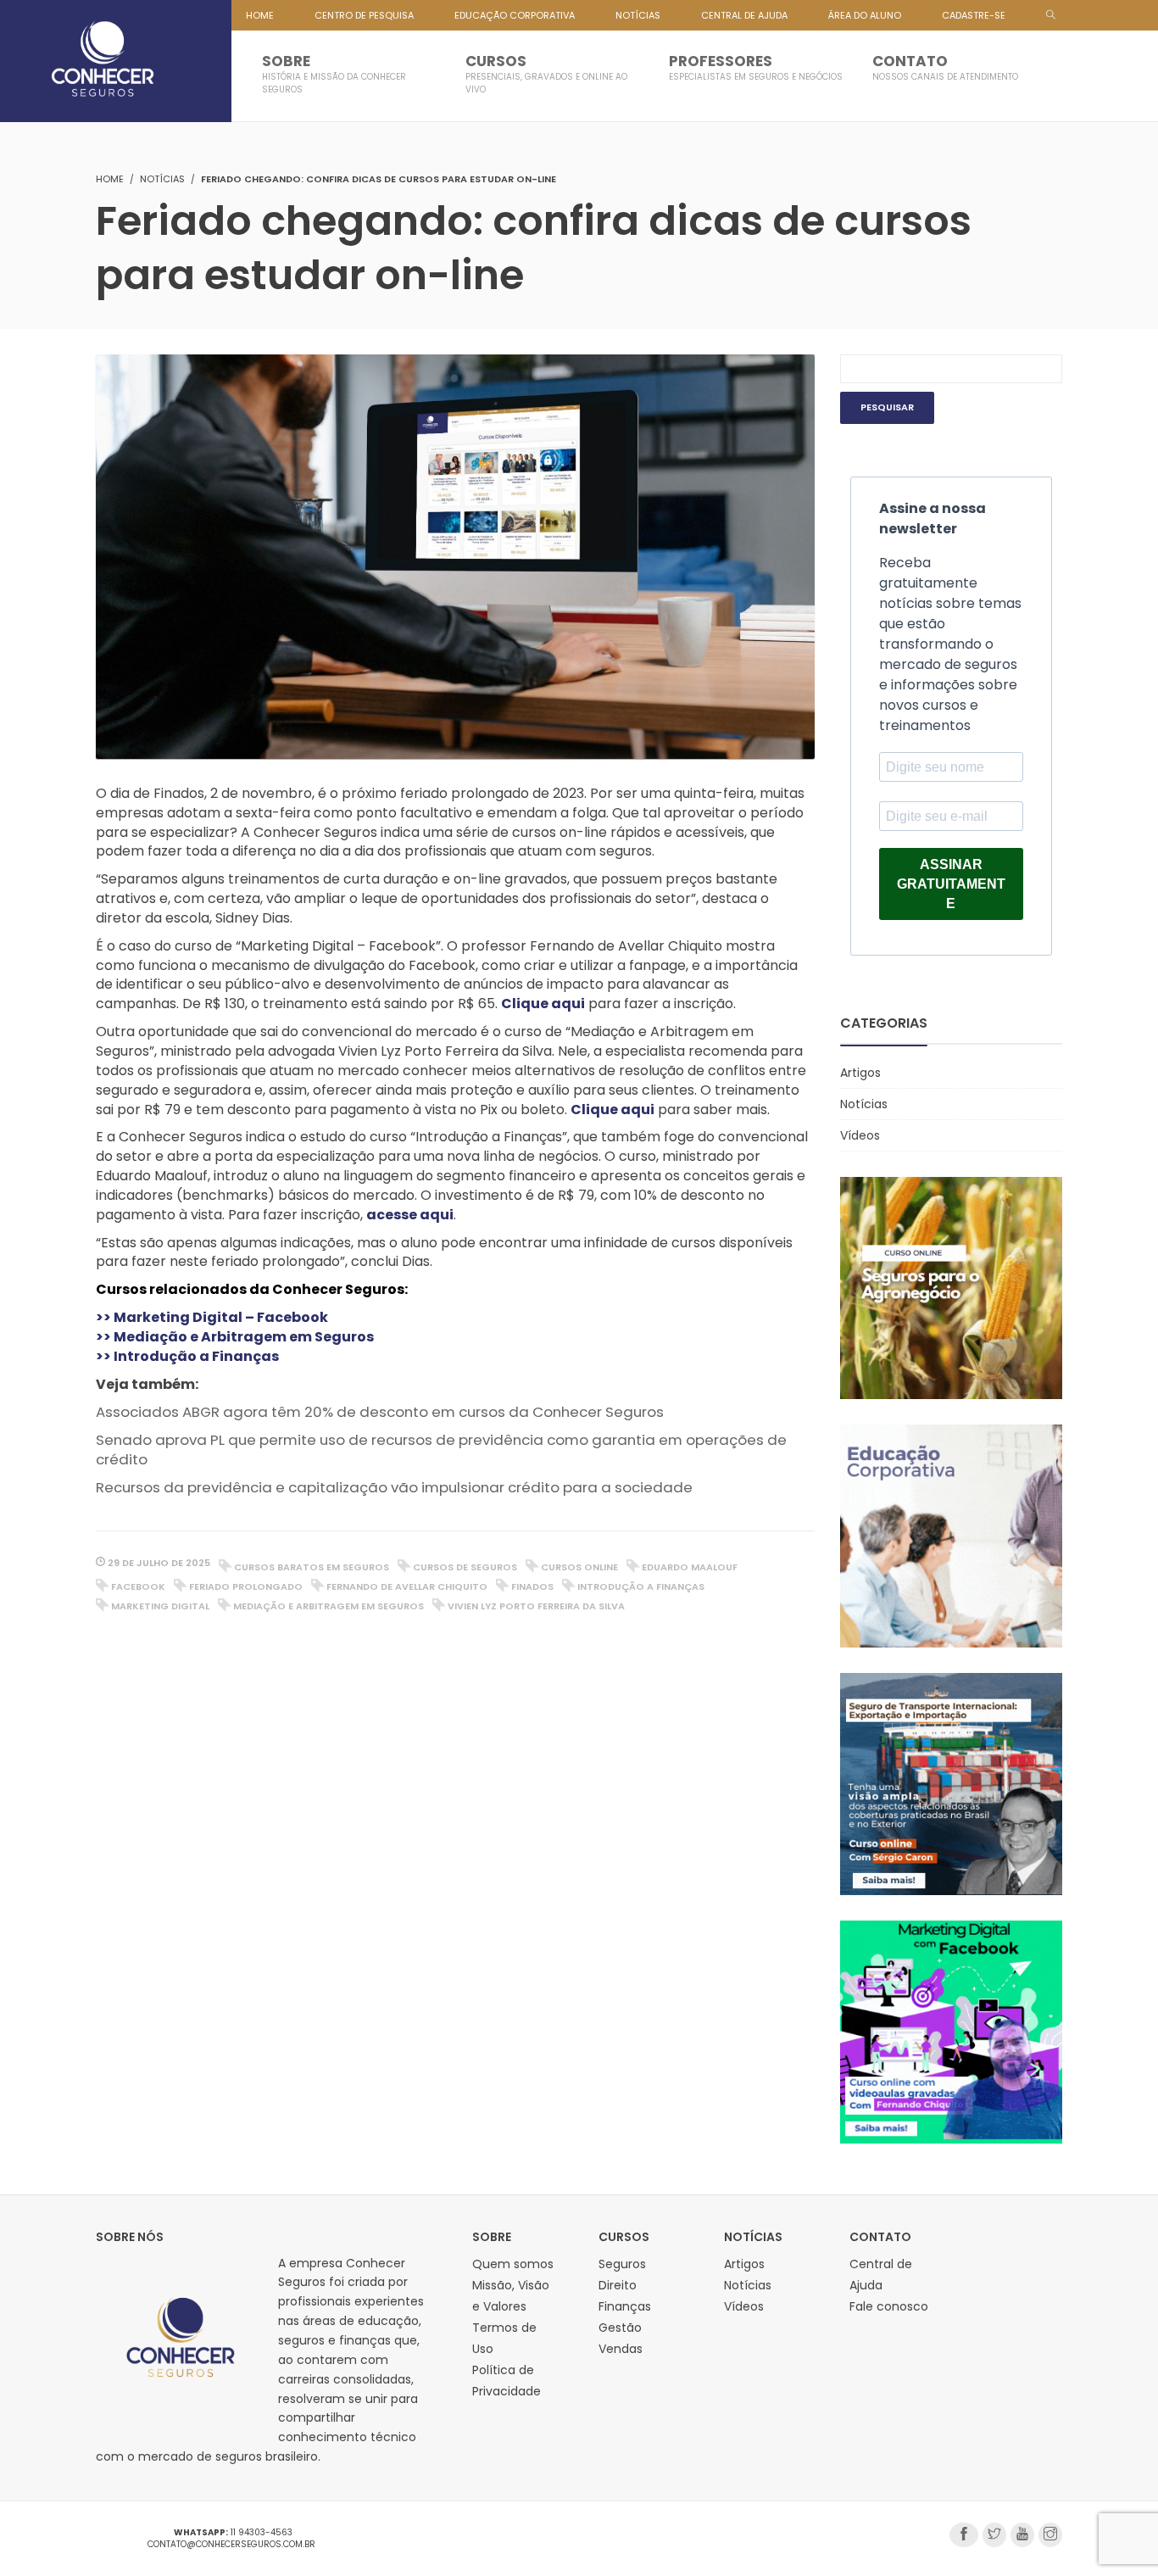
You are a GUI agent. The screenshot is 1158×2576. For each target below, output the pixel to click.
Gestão (620, 2328)
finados (532, 1586)
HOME (260, 15)
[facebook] (964, 2535)
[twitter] (994, 2535)
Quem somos (513, 2264)
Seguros (622, 2264)
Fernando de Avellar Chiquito (407, 1586)
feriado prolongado (246, 1586)
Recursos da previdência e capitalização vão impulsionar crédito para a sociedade (394, 1487)
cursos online (579, 1567)
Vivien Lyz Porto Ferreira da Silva (536, 1606)
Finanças (625, 2306)
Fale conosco (889, 2306)
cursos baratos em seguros (312, 1567)
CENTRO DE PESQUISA (364, 15)
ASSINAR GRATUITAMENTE (951, 884)
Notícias (162, 179)
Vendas (621, 2349)
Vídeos (860, 1135)
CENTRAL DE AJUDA (744, 15)
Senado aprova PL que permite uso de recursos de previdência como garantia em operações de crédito (441, 1450)
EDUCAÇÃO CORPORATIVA (515, 15)
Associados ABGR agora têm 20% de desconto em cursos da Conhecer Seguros (380, 1412)
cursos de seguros (465, 1567)
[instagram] (1050, 2535)
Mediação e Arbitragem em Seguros (328, 1606)
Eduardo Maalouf (690, 1567)
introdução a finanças (641, 1586)
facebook (138, 1586)
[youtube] (1022, 2535)
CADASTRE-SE (974, 15)
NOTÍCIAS (638, 15)
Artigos (860, 1073)
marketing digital (160, 1606)
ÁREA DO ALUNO (865, 15)
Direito (618, 2285)
